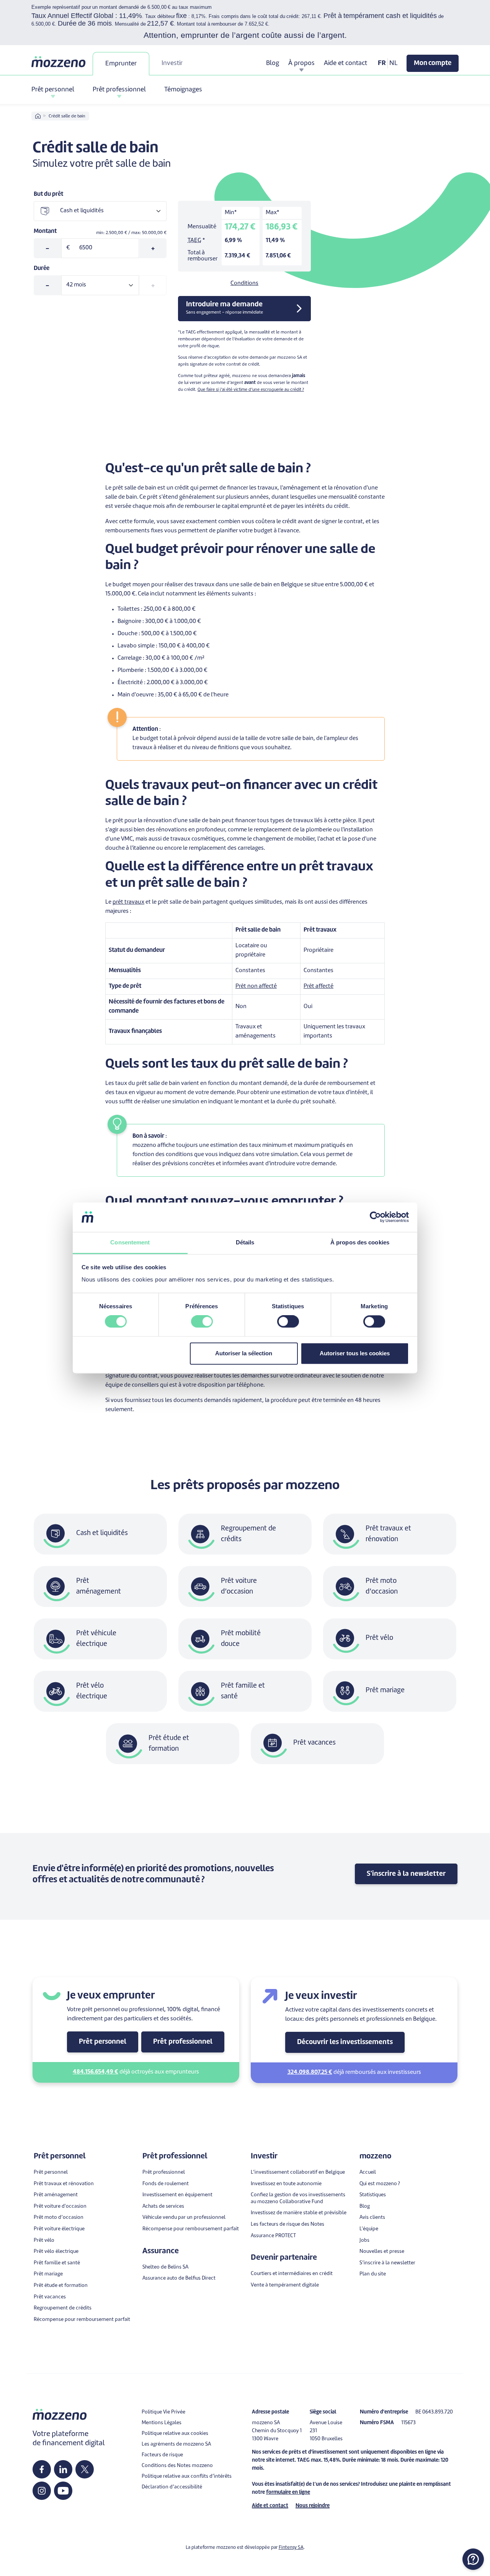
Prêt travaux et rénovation (64, 2184)
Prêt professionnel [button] (119, 90)
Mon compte (433, 63)
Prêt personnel (103, 2042)
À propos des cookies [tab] (360, 1242)
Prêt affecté (318, 986)
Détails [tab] (245, 1242)
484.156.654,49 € (96, 2072)
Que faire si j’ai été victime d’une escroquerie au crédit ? (251, 390)
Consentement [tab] (130, 1242)
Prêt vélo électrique (56, 2252)
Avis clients (372, 2217)
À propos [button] (301, 63)
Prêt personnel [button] (53, 90)
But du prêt (48, 194)
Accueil (368, 2172)
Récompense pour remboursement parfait (82, 2320)
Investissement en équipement (177, 2195)
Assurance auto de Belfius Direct (179, 2278)
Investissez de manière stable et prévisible (299, 2213)
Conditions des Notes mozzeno (177, 2466)
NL (393, 63)
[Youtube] (63, 2491)
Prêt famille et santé (57, 2263)
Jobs (364, 2240)
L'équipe (369, 2229)
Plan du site (373, 2274)
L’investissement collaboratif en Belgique (298, 2172)
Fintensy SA (291, 2548)
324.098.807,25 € (310, 2073)
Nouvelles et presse (382, 2252)
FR (382, 63)
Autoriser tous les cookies (355, 1353)
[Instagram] (42, 2491)
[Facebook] (42, 2469)
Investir (172, 63)
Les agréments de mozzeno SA (176, 2444)
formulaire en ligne (288, 2492)
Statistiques (373, 2195)
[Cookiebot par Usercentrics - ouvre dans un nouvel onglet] (375, 1217)
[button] (473, 2559)
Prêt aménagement (56, 2195)
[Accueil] (59, 62)
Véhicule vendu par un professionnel (184, 2217)
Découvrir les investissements (345, 2042)
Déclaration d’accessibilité (172, 2487)
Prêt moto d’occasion (59, 2217)
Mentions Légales (162, 2423)
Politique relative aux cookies (175, 2434)
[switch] (202, 1322)
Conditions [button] (244, 284)
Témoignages (183, 90)
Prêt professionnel (183, 2042)
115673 (408, 2423)
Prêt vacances (50, 2297)
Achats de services (163, 2206)
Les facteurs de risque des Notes (287, 2224)
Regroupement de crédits (63, 2308)
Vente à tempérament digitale (285, 2285)
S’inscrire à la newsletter (387, 2263)
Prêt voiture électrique (59, 2229)
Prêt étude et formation (61, 2286)
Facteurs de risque (162, 2455)
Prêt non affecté (256, 986)
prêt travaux (128, 902)
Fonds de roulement (166, 2184)
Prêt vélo (44, 2240)
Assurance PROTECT (273, 2236)
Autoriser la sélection (244, 1353)
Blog (273, 63)
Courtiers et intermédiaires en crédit (292, 2274)
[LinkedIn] (63, 2469)
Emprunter (121, 64)
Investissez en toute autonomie (286, 2184)
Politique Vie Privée (163, 2412)
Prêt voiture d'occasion (60, 2206)
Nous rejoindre (313, 2506)
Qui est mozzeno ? (380, 2184)
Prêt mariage (48, 2274)
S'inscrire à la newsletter (406, 1874)
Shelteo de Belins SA (165, 2267)
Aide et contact (345, 63)
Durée (42, 269)
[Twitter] (85, 2469)
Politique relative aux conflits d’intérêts (187, 2476)
